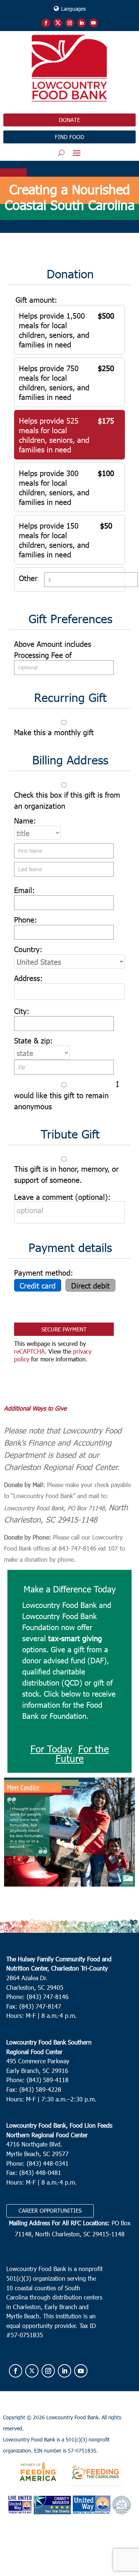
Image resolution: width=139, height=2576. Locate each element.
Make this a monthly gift (54, 732)
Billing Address (70, 760)
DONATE (69, 120)
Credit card (38, 1285)
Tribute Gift (70, 1134)
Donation (70, 274)
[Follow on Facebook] (46, 23)
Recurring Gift (70, 697)
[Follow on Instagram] (70, 23)
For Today (51, 1749)
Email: (24, 890)
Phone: (26, 919)
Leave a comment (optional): (62, 1197)
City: (22, 1011)
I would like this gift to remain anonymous (66, 1095)
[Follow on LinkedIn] (82, 23)
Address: (28, 978)
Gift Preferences (70, 618)
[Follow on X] (58, 23)
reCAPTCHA (29, 1351)
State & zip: (33, 1040)
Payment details (70, 1247)
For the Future (82, 1753)
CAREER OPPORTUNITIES (50, 2210)
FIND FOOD (69, 137)
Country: (28, 949)
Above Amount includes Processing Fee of (53, 649)
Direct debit (90, 1285)
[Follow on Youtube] (93, 23)
